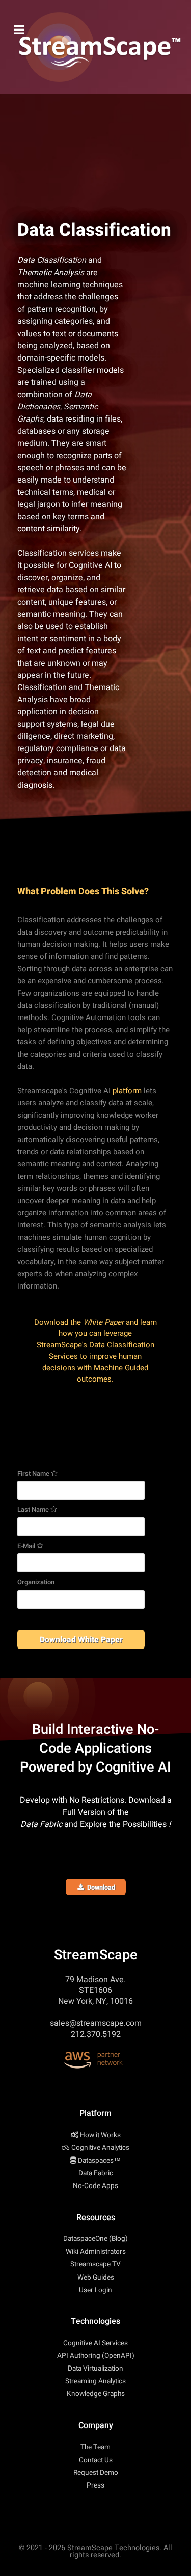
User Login (95, 2290)
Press (95, 2485)
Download (100, 1888)
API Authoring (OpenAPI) (96, 2356)
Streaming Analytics (95, 2381)
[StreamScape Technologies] (95, 47)
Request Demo (96, 2473)
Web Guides (96, 2278)
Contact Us (96, 2460)
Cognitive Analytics (100, 2148)
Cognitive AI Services (95, 2343)
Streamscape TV (95, 2264)
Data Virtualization (95, 2369)
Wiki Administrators (96, 2252)
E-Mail (27, 1546)
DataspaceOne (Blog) (95, 2239)
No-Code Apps (95, 2186)
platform (127, 1091)
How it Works (100, 2135)
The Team (95, 2447)
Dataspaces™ (99, 2161)
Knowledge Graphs (96, 2394)
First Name (34, 1473)
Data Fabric (96, 2173)
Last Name (34, 1509)
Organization (36, 1582)
